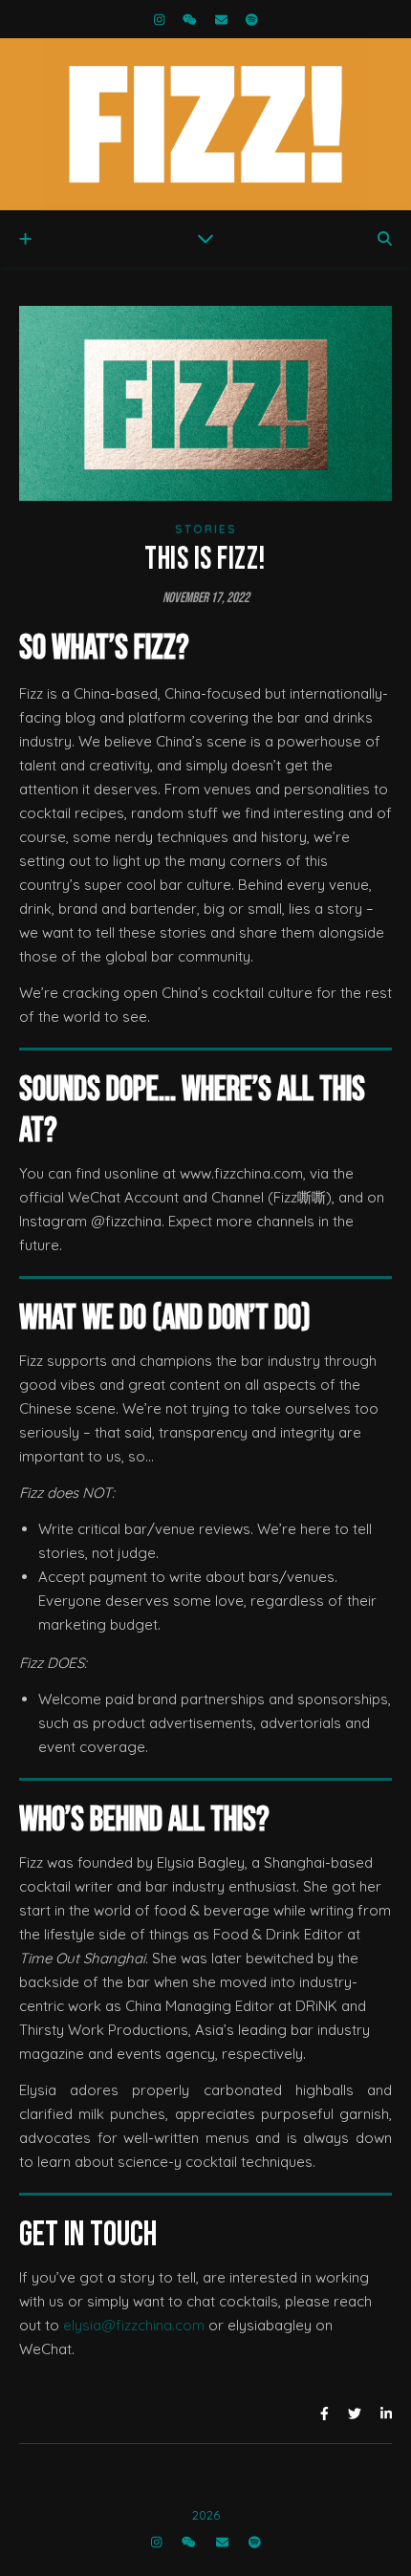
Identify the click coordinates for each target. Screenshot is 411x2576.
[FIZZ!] (205, 124)
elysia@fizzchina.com (134, 2325)
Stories (206, 529)
